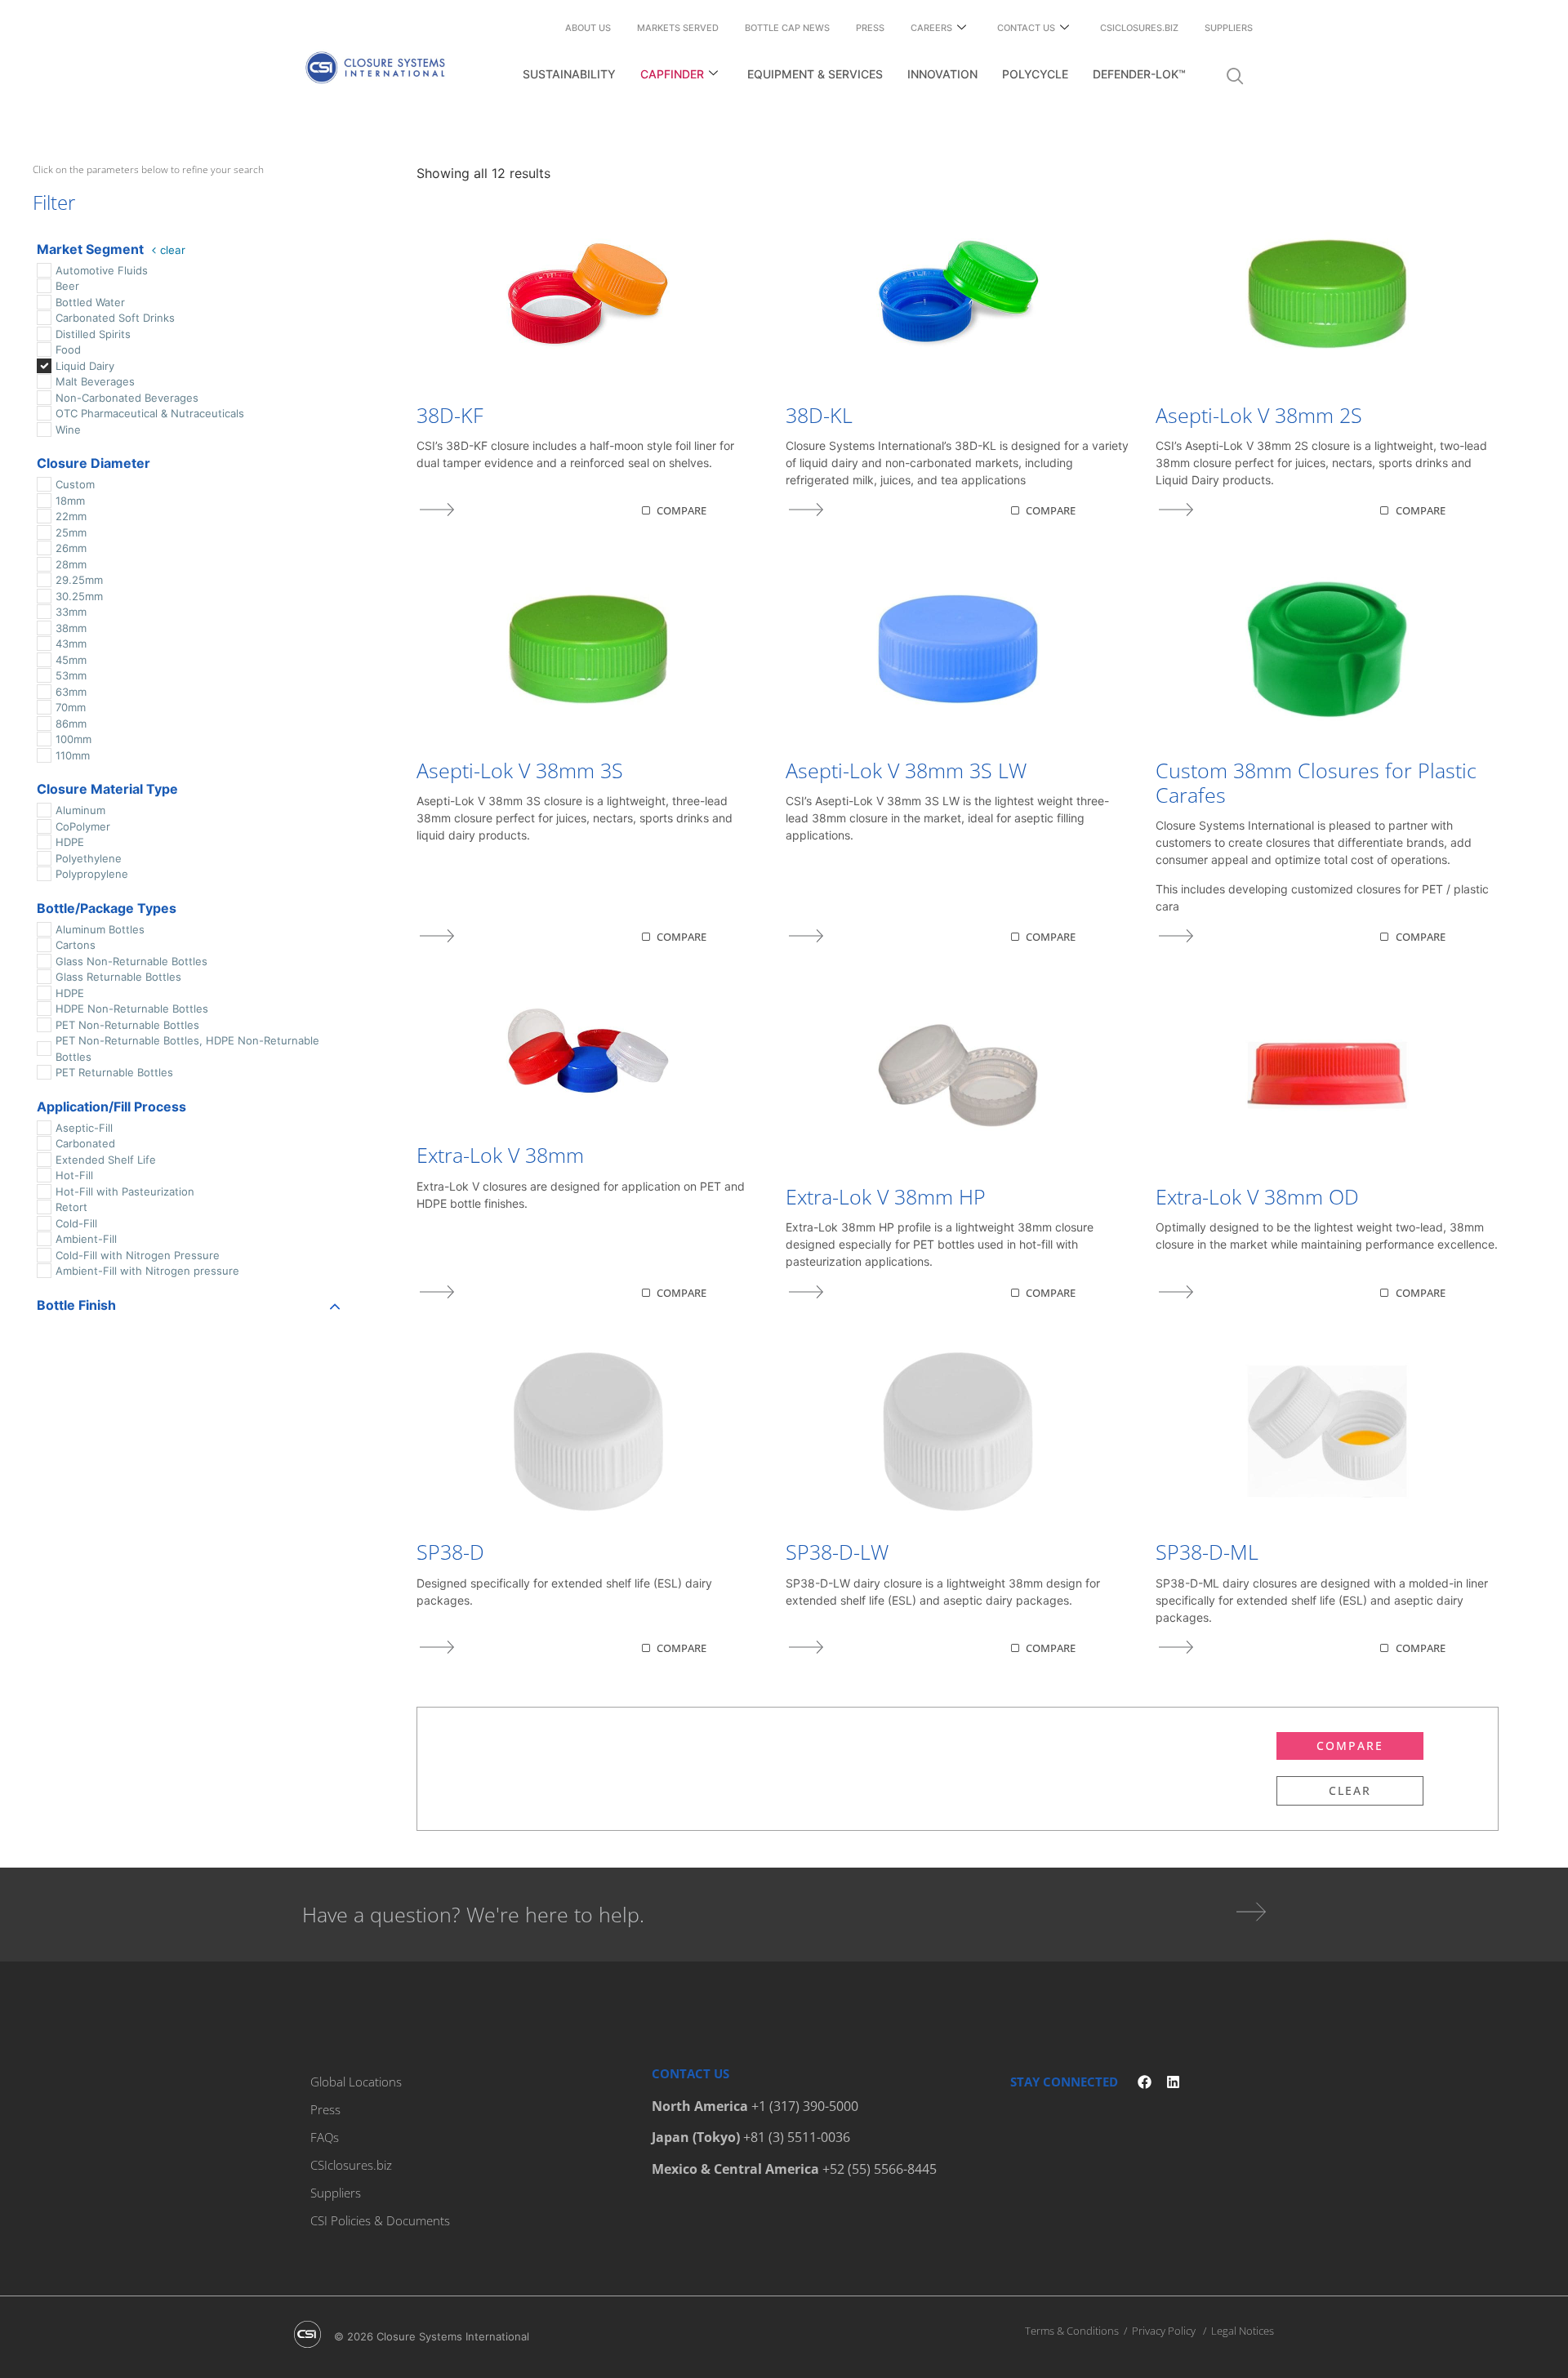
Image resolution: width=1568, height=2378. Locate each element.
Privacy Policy (1164, 2331)
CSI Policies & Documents (380, 2220)
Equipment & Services (815, 74)
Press (870, 28)
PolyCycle (1035, 74)
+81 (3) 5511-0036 (797, 2137)
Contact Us (1026, 28)
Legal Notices (1243, 2331)
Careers (931, 28)
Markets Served (678, 28)
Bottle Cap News (787, 28)
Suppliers (1229, 28)
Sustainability (569, 74)
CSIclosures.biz (1139, 28)
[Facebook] (1145, 2082)
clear (173, 250)
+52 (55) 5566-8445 (880, 2169)
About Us (588, 28)
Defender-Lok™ (1139, 74)
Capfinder (672, 74)
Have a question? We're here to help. (473, 1914)
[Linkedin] (1173, 2082)
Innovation (942, 74)
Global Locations (356, 2082)
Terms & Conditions (1072, 2331)
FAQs (325, 2137)
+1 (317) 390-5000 (805, 2106)
